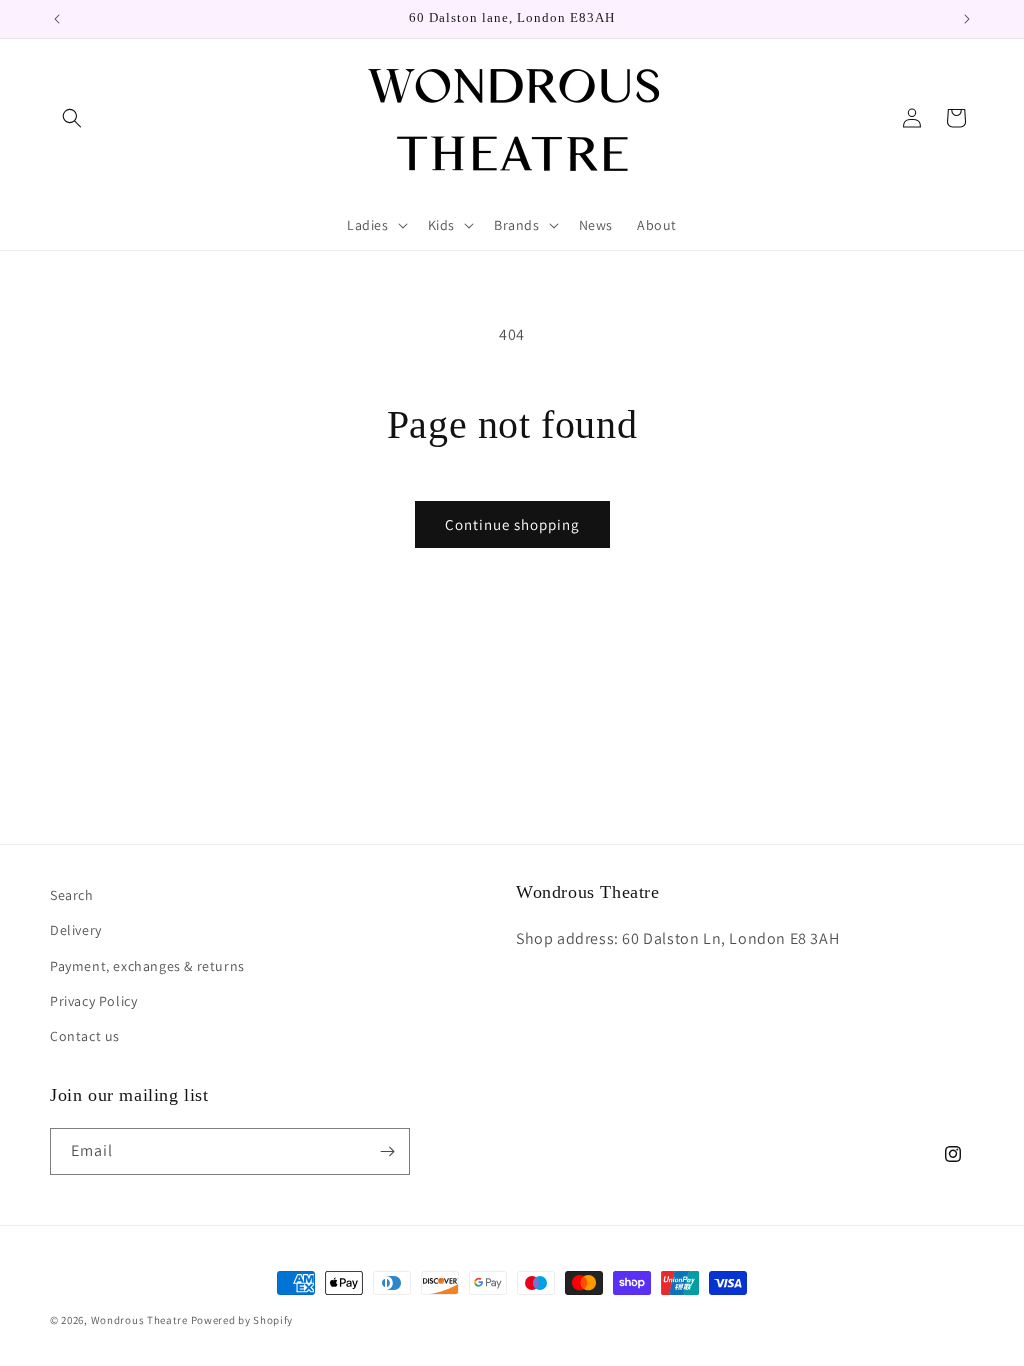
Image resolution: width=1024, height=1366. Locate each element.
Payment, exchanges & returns (147, 966)
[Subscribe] (387, 1151)
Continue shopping (512, 524)
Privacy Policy (93, 1001)
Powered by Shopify (242, 1320)
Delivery (76, 930)
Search (72, 895)
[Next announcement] (967, 19)
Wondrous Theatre (139, 1320)
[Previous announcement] (57, 19)
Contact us (85, 1036)
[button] (72, 118)
